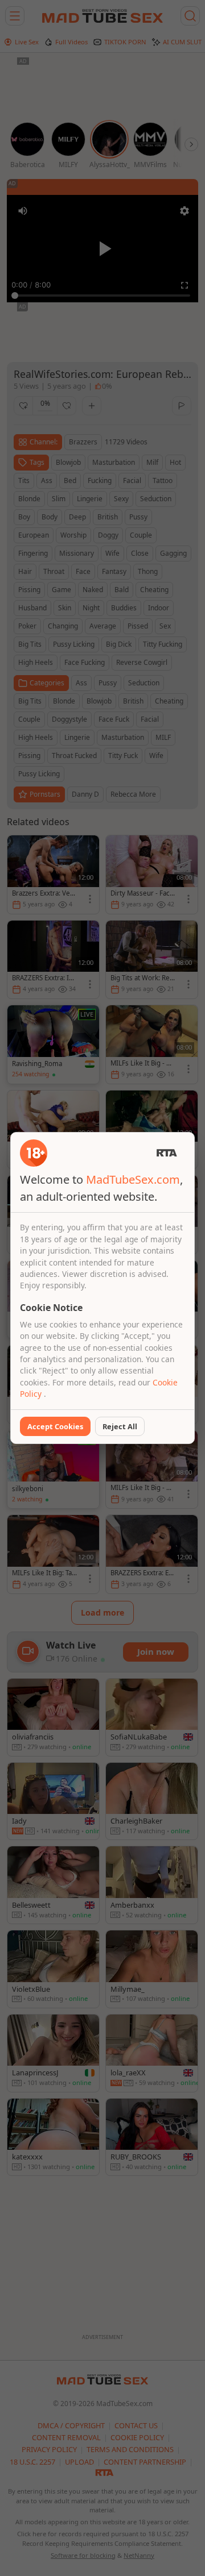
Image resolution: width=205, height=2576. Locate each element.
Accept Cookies (55, 1426)
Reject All (120, 1426)
